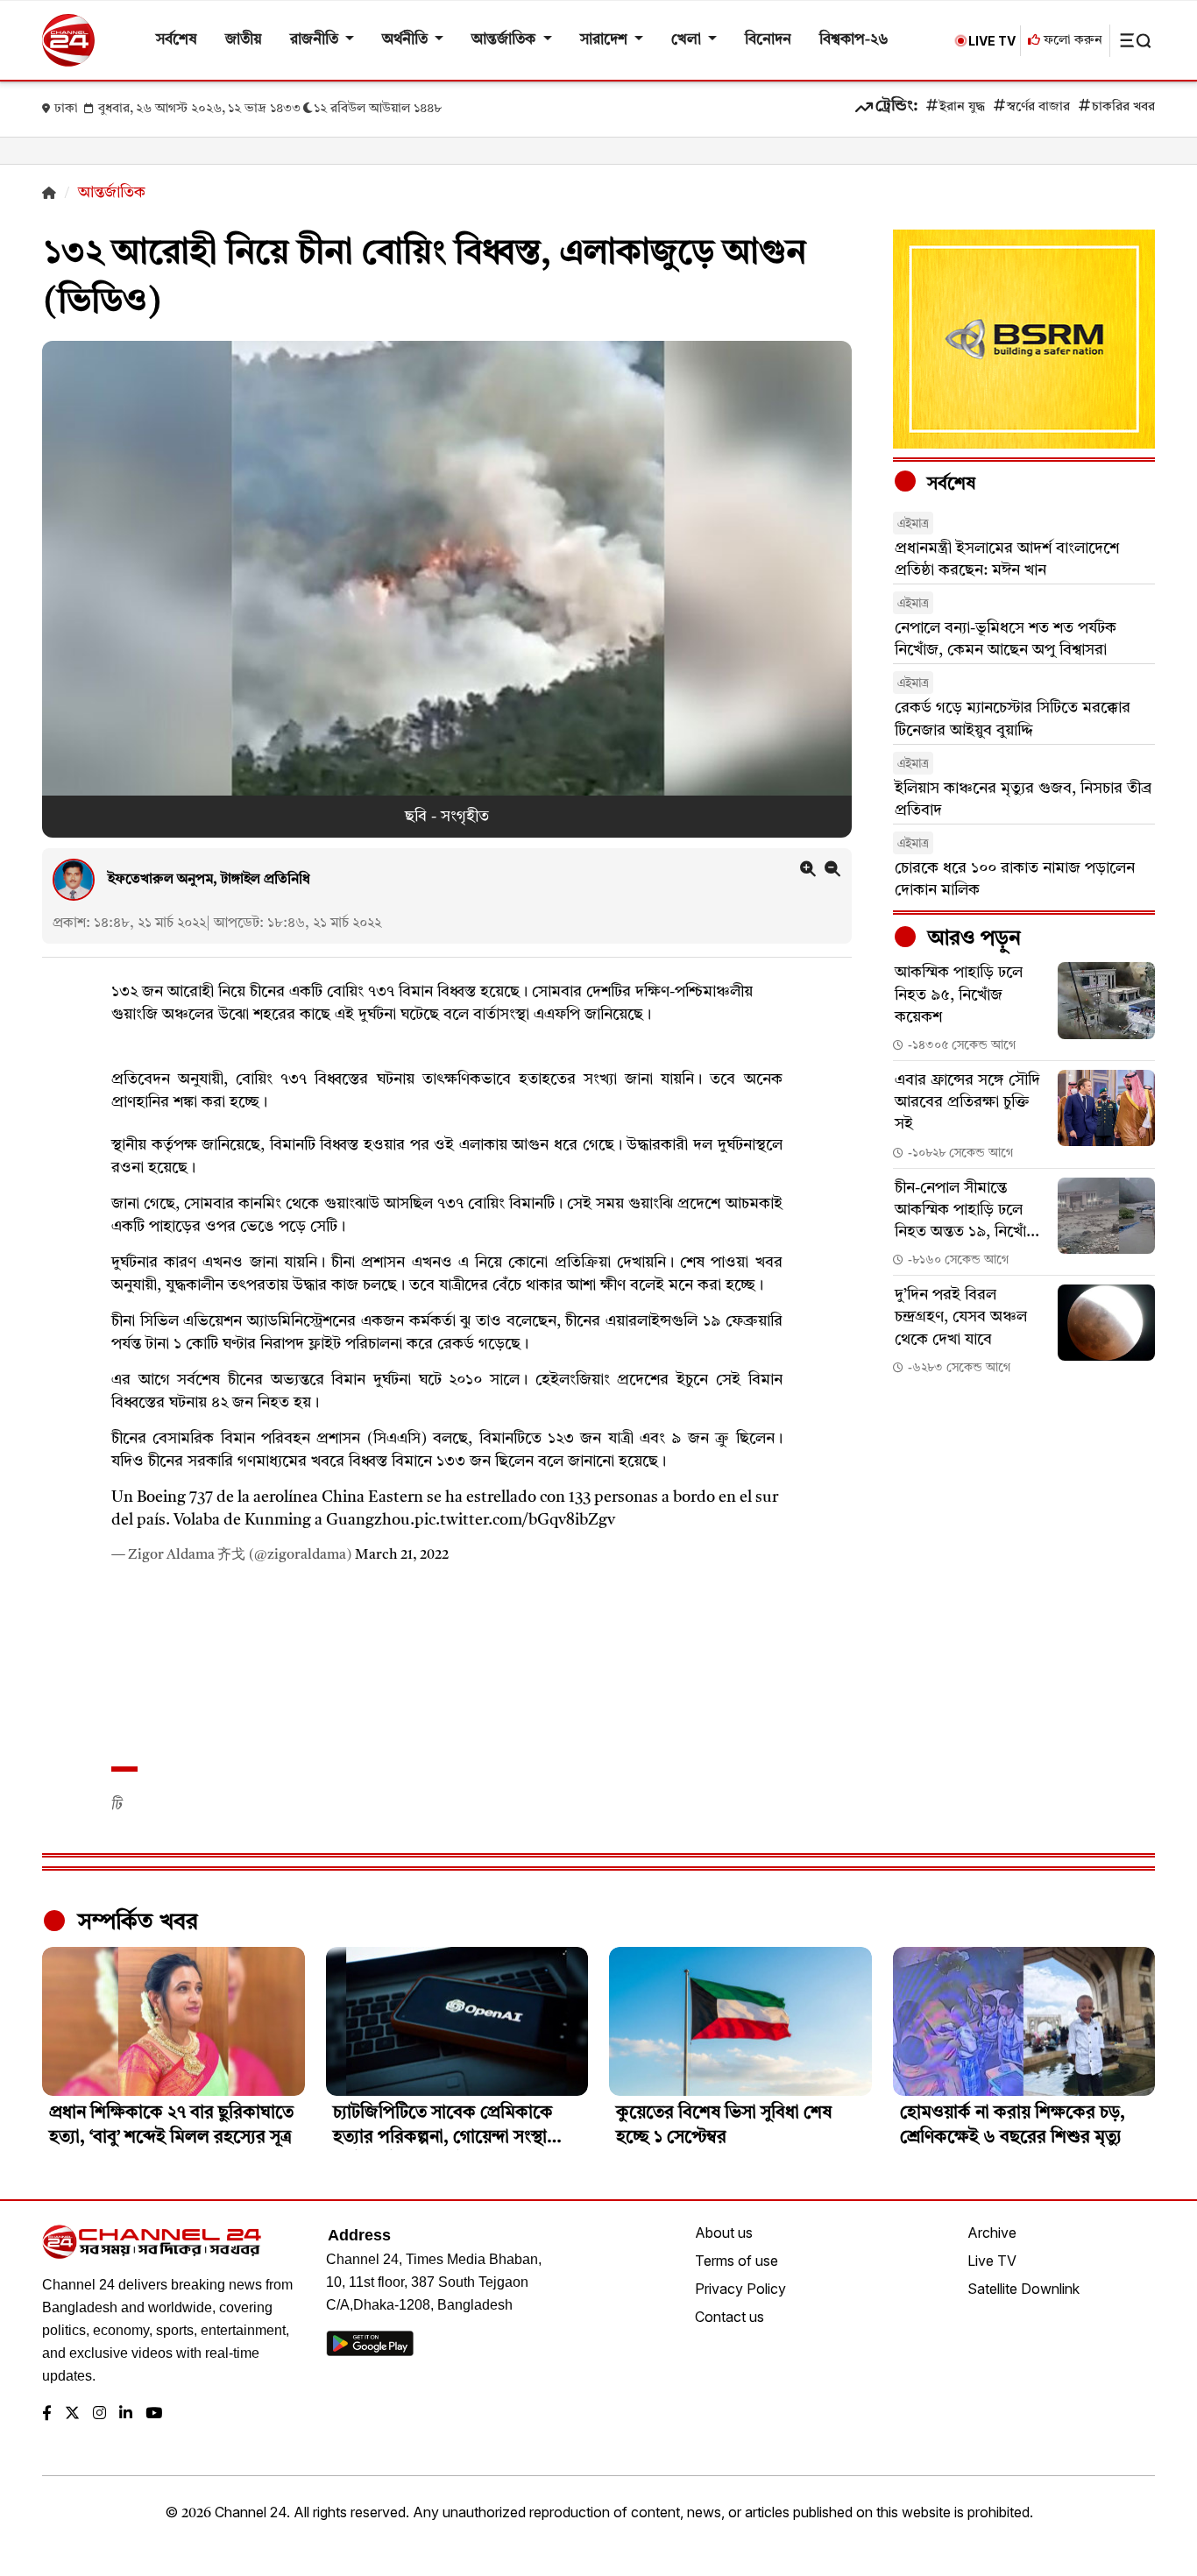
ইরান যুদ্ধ (962, 107)
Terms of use (737, 2261)
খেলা (688, 40)
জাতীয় (244, 40)
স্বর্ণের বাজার (1038, 107)
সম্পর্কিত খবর (135, 1922)
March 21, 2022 (402, 1555)
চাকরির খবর (1123, 107)
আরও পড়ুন (972, 939)
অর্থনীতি (407, 40)
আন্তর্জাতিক (505, 40)
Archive (992, 2233)
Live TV (992, 2261)
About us (724, 2233)
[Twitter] (72, 2414)
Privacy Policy (740, 2289)
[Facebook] (47, 2414)
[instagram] (99, 2414)
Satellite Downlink (1023, 2289)
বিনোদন (768, 40)
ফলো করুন (1071, 41)
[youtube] (154, 2414)
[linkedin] (126, 2414)
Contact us (730, 2317)
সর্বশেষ (177, 40)
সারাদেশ (606, 40)
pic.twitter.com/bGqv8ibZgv (515, 1520)
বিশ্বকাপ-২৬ (854, 40)
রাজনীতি (316, 40)
